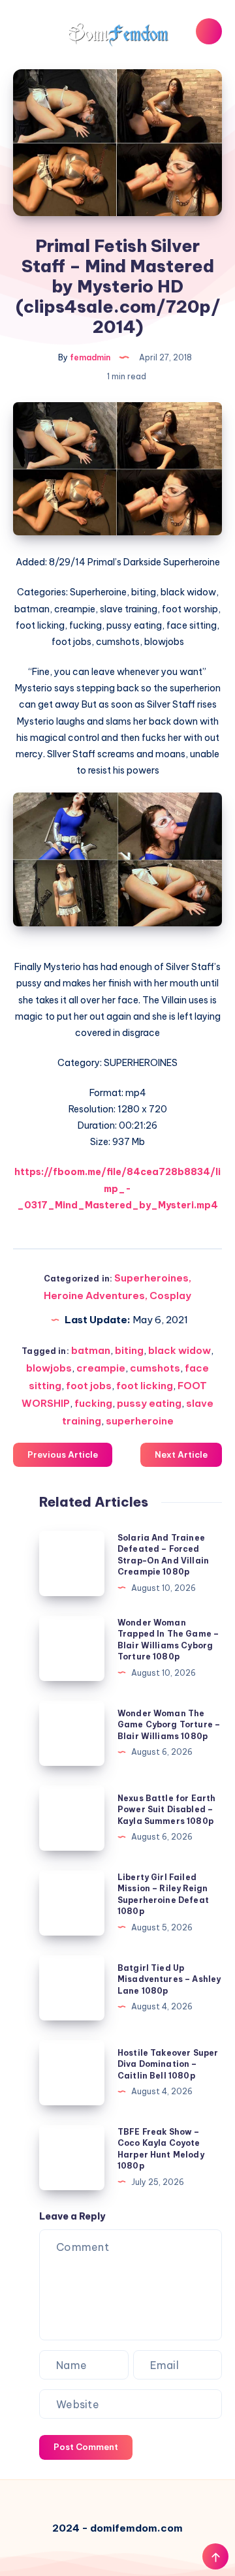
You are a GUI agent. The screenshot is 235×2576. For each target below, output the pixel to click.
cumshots (155, 1368)
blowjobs (49, 1368)
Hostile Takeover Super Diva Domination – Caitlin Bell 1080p (168, 2064)
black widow (180, 1350)
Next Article (181, 1454)
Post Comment (86, 2447)
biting (129, 1350)
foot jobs (89, 1386)
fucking (93, 1403)
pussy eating (149, 1403)
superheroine (140, 1421)
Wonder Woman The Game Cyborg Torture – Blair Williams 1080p (169, 1725)
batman (91, 1350)
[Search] (209, 31)
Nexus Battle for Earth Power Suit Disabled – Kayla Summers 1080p (166, 1810)
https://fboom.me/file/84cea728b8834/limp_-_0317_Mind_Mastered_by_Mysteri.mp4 (117, 1188)
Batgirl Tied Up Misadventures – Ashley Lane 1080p (169, 1979)
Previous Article (63, 1454)
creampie (101, 1368)
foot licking (145, 1386)
